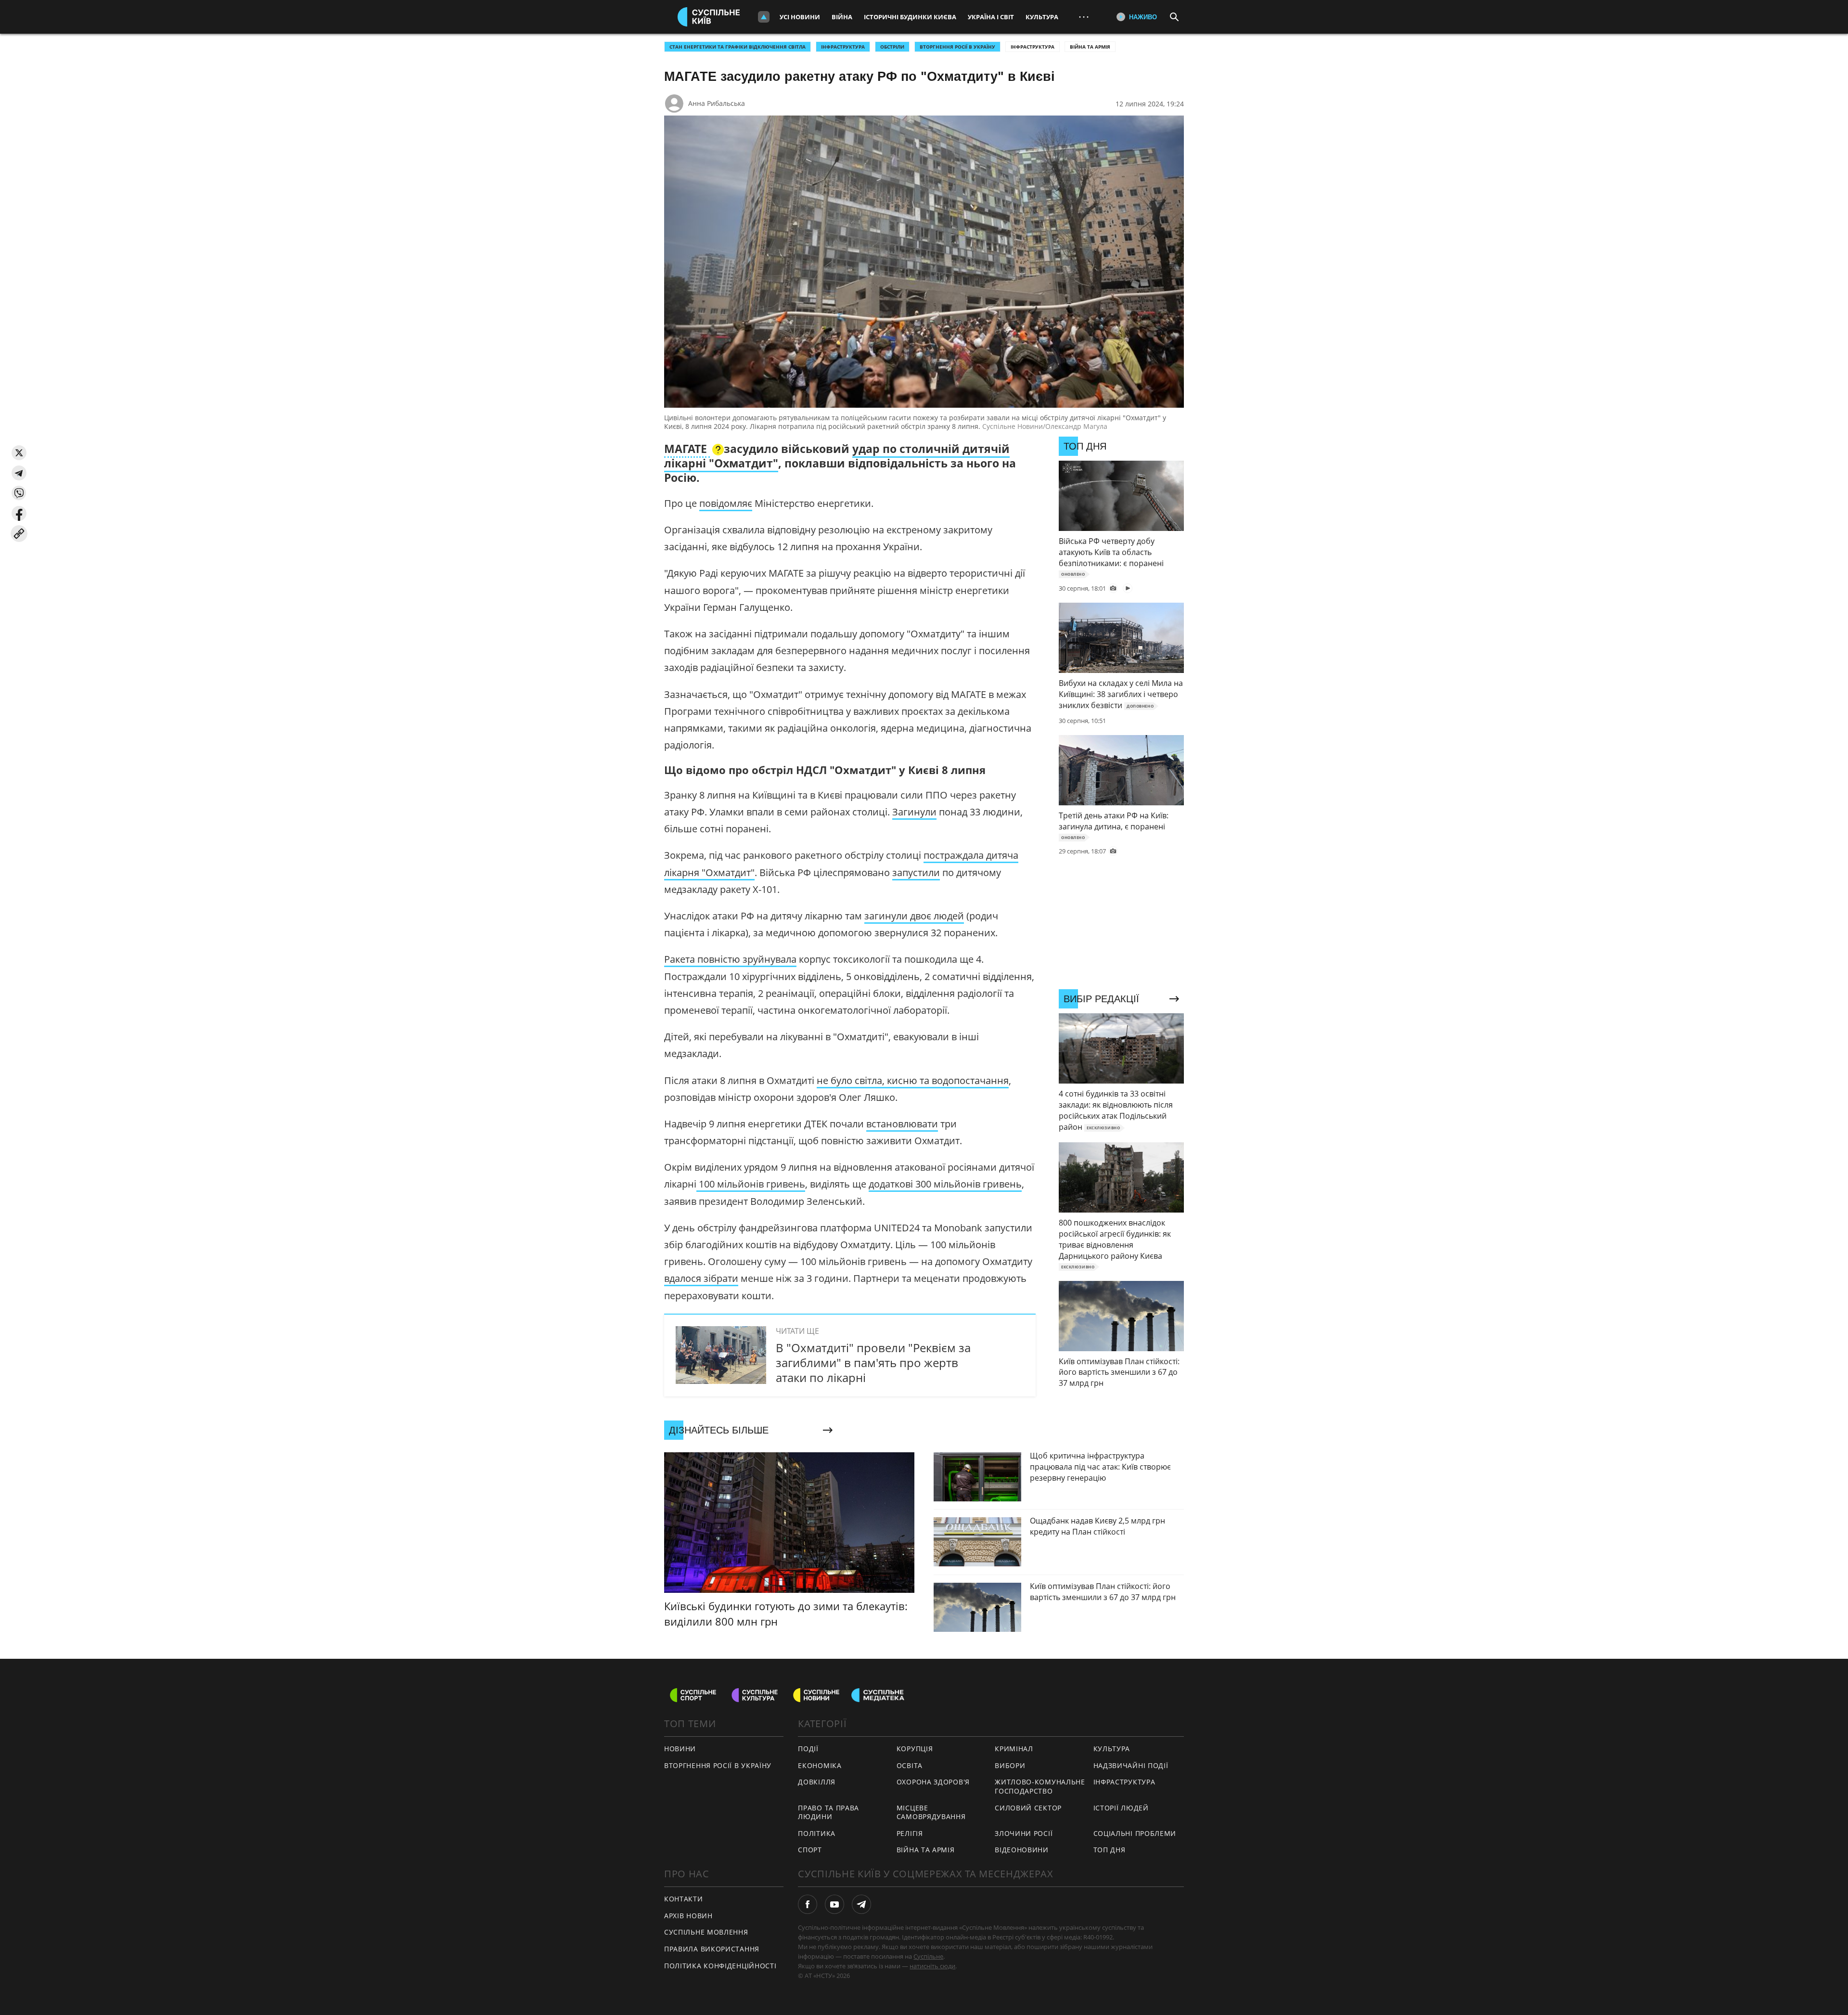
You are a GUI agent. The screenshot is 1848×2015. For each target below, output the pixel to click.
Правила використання (712, 1949)
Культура (1042, 17)
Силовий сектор (1028, 1808)
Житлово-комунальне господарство (1040, 1786)
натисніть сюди (932, 1966)
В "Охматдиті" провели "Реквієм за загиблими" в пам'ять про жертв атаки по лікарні (873, 1363)
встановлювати (902, 1124)
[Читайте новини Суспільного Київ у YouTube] (834, 1904)
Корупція (915, 1749)
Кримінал (1014, 1749)
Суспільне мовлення (706, 1932)
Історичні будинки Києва (910, 17)
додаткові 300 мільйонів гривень (945, 1184)
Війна (842, 17)
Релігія (910, 1833)
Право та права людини (828, 1812)
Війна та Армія (1090, 47)
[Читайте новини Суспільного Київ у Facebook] (808, 1904)
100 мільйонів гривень (751, 1184)
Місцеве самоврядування (931, 1812)
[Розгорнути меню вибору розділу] (764, 17)
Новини (680, 1749)
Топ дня (1110, 1850)
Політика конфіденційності (720, 1966)
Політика (817, 1833)
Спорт (810, 1850)
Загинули (914, 812)
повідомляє (726, 503)
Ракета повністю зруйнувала (730, 959)
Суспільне (928, 1956)
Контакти (684, 1899)
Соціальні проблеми (1135, 1833)
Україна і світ (991, 17)
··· (1084, 17)
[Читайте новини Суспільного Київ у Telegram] (861, 1904)
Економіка (820, 1765)
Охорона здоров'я (933, 1782)
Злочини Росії (1024, 1833)
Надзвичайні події (1131, 1765)
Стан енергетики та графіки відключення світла (738, 47)
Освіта (910, 1765)
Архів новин (688, 1916)
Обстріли (892, 47)
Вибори (1010, 1765)
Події (808, 1749)
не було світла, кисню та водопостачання (913, 1080)
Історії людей (1121, 1808)
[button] (19, 453)
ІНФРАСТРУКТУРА (843, 47)
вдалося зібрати (701, 1278)
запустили (916, 872)
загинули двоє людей (914, 916)
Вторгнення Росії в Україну (957, 47)
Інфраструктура (1033, 47)
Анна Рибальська (717, 103)
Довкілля (817, 1782)
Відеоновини (1022, 1850)
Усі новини (800, 17)
